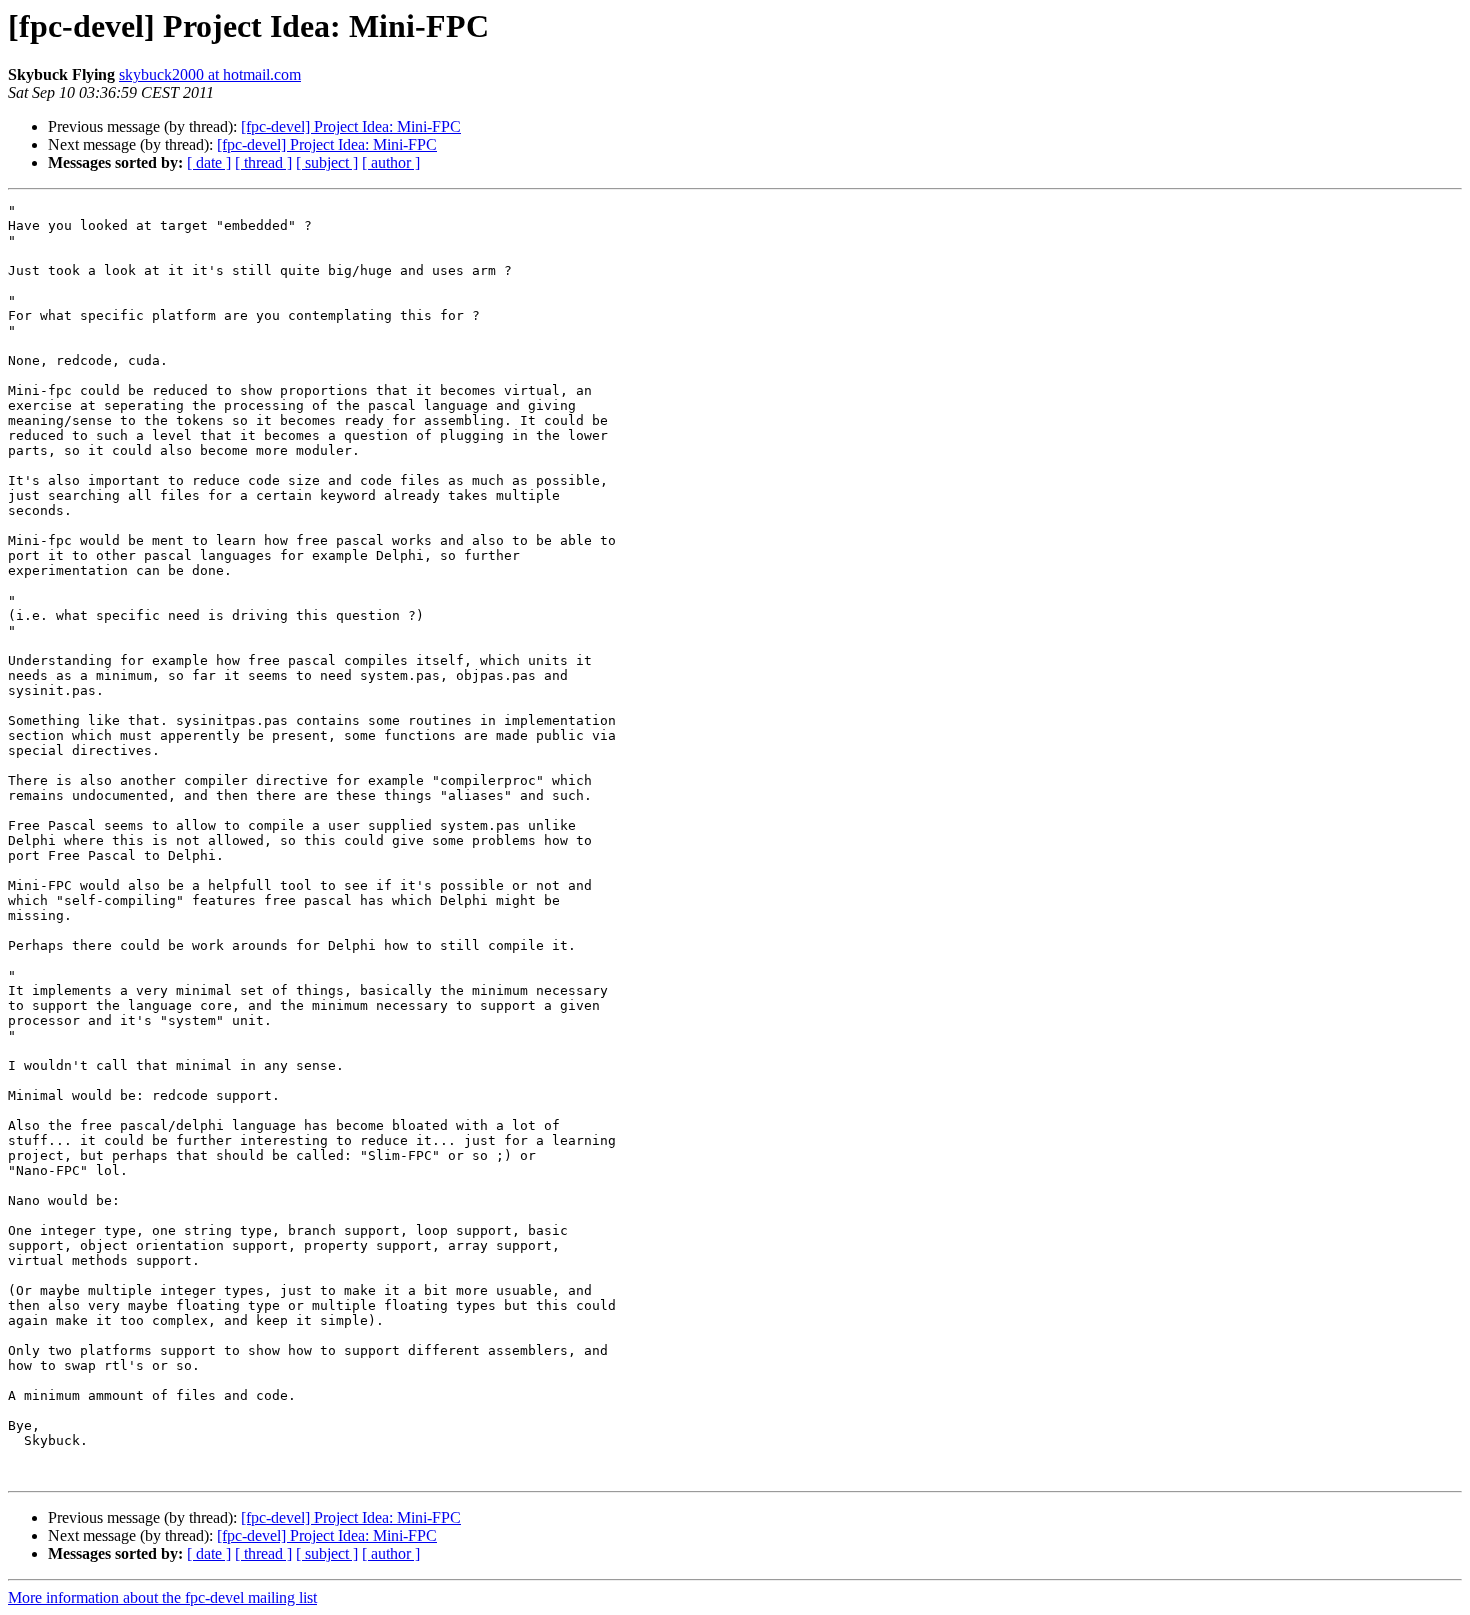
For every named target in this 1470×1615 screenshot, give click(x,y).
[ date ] (209, 162)
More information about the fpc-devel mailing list (162, 1597)
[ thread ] (263, 162)
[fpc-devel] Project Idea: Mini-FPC (351, 126)
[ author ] (391, 162)
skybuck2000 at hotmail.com (210, 74)
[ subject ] (327, 162)
